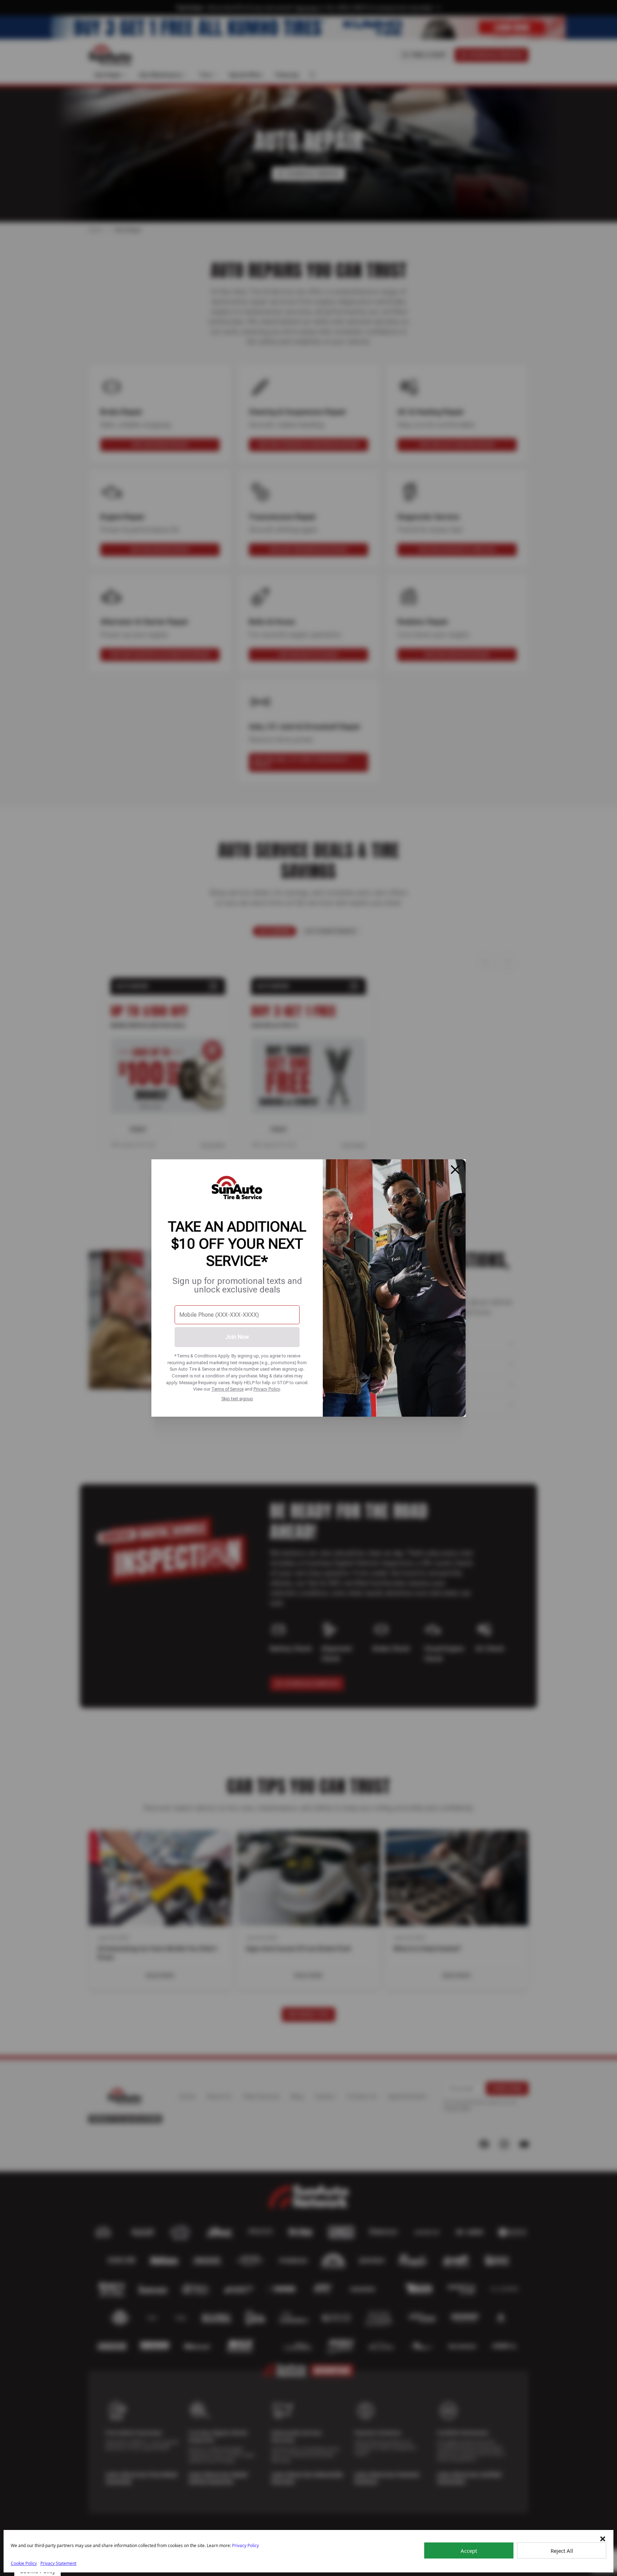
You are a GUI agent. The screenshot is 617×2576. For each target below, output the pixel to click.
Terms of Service (227, 1389)
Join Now (237, 1337)
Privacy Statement (58, 2563)
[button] (603, 2539)
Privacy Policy (267, 1389)
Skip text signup (237, 1399)
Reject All (562, 2551)
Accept (469, 2551)
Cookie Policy (24, 2563)
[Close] (455, 1170)
